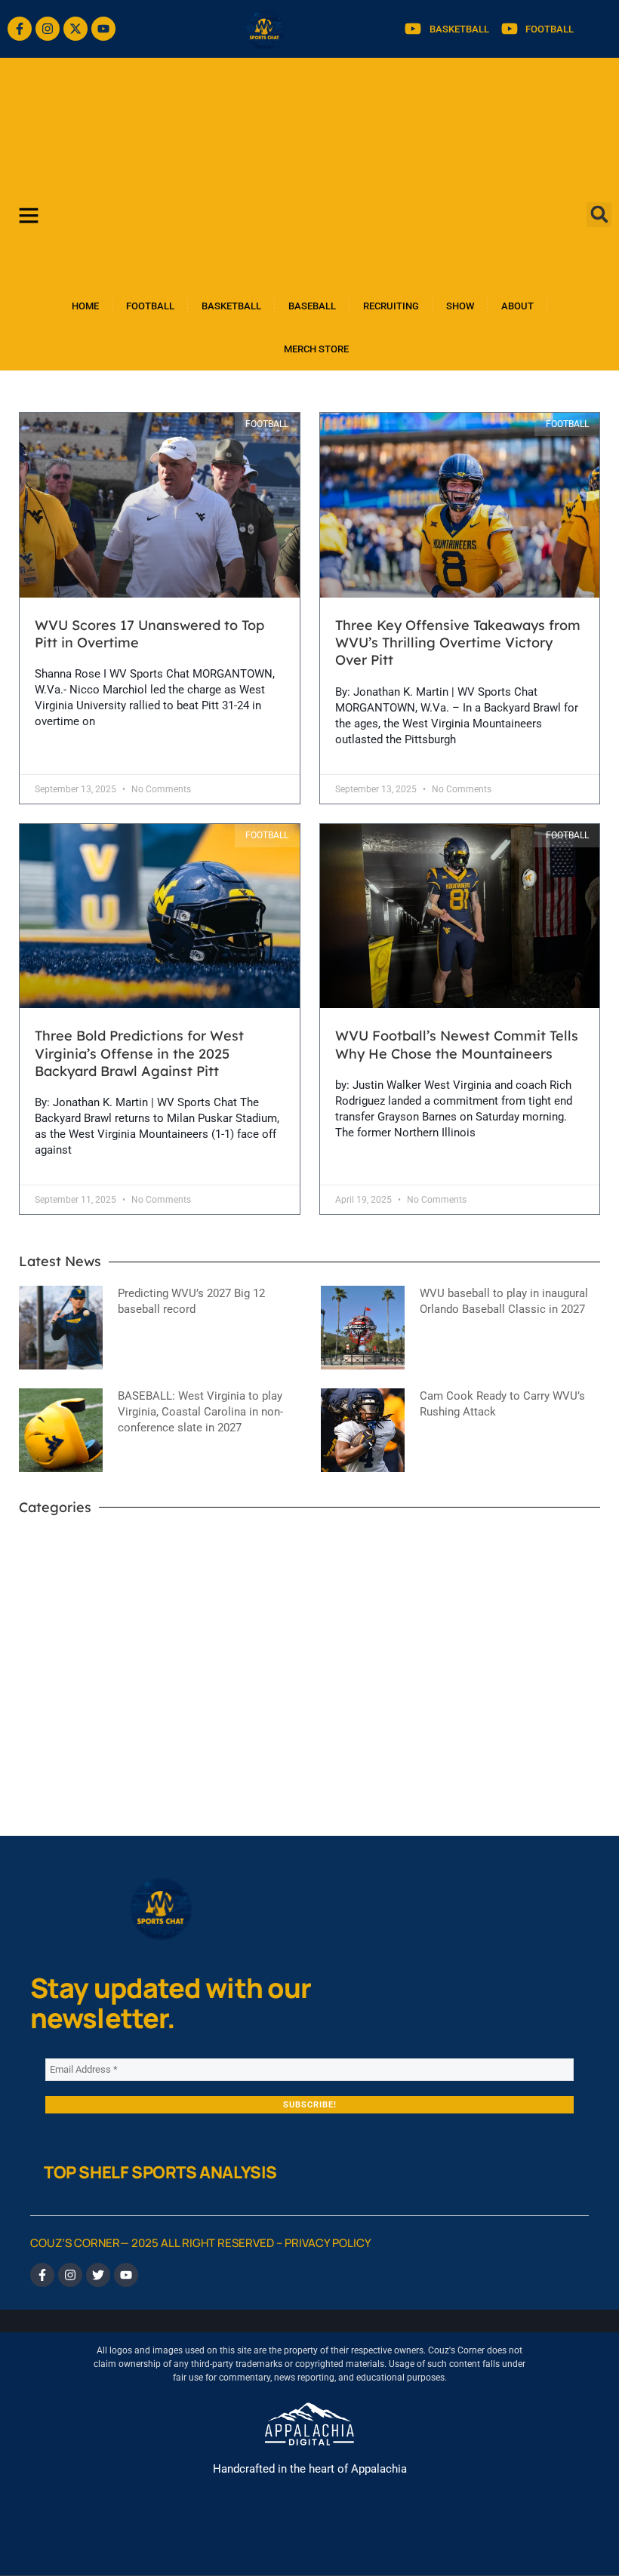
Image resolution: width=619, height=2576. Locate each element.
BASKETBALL (231, 306)
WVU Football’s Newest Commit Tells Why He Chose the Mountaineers (457, 1044)
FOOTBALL (150, 306)
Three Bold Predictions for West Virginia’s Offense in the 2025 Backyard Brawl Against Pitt (139, 1053)
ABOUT (517, 306)
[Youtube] (103, 29)
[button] (599, 215)
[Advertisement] (309, 171)
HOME (85, 306)
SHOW (460, 306)
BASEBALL (312, 306)
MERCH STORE (316, 349)
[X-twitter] (75, 29)
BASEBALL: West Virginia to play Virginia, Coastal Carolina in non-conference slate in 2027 (200, 1412)
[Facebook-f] (20, 29)
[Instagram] (48, 29)
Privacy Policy (328, 2243)
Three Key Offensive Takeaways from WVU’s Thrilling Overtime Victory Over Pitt (458, 643)
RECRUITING (391, 306)
